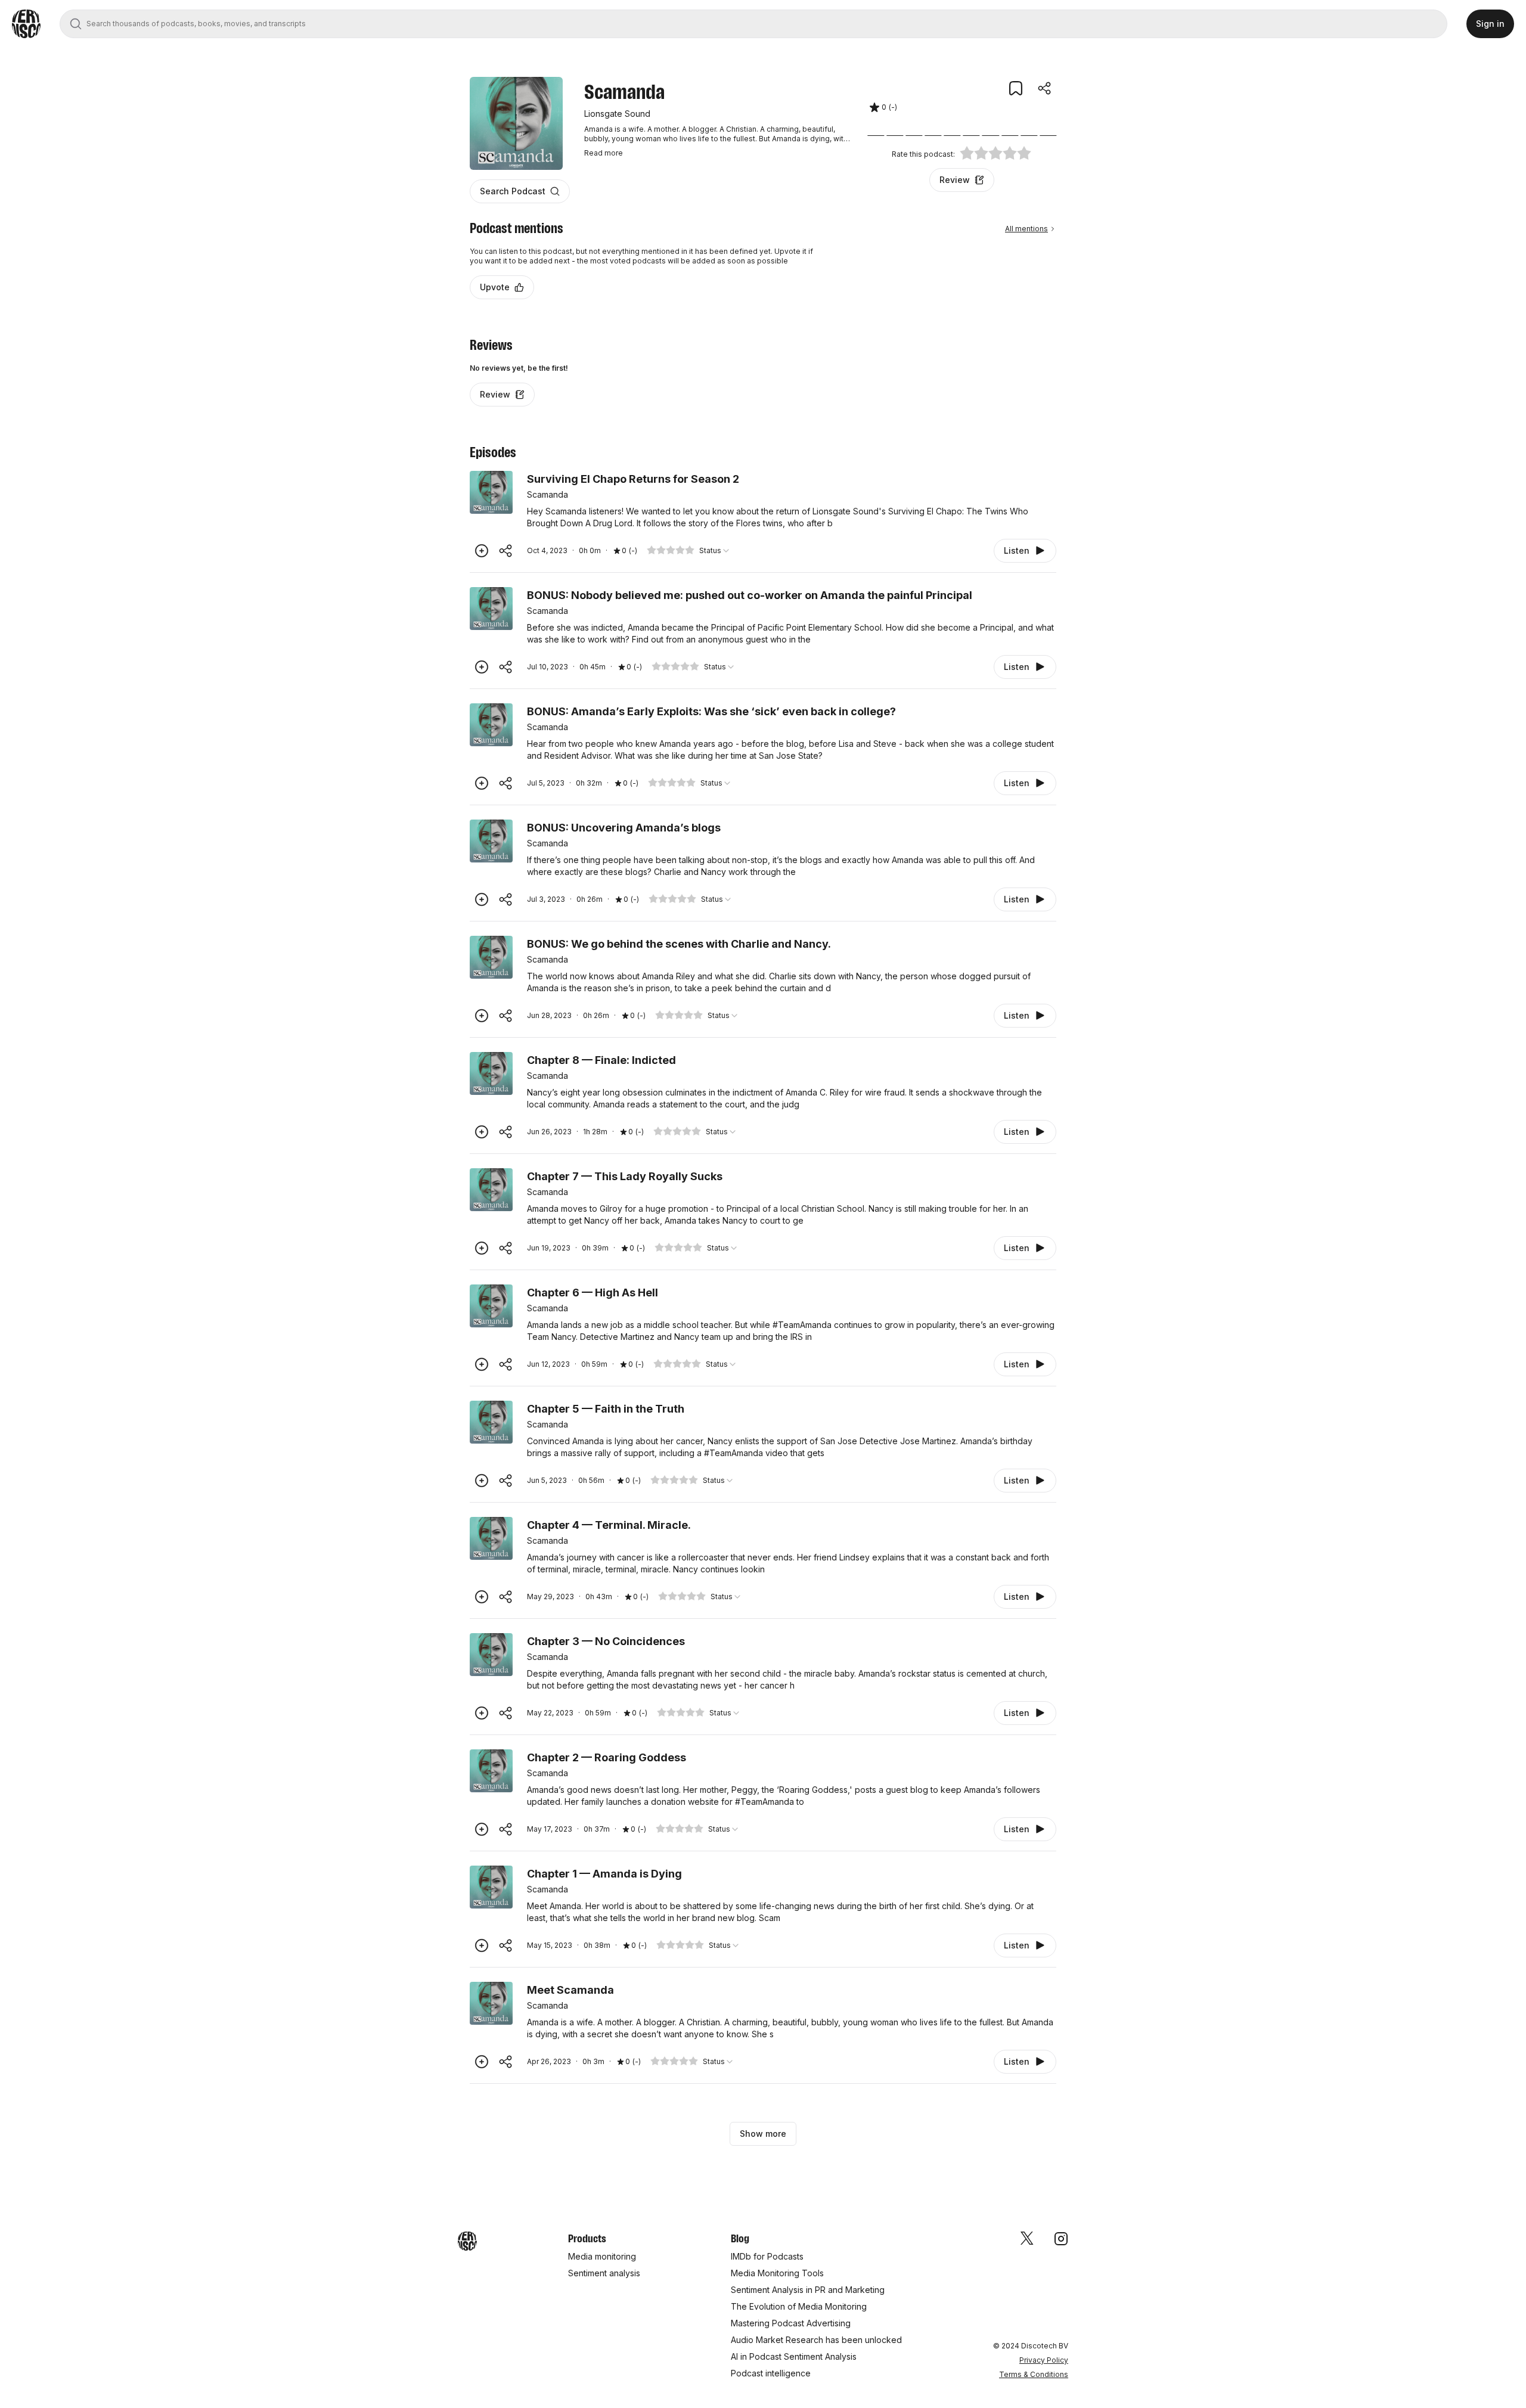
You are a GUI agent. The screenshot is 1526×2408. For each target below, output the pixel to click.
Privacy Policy (1044, 2360)
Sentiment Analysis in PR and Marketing (808, 2290)
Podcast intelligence (771, 2373)
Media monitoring (602, 2256)
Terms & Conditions (1034, 2374)
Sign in (1490, 24)
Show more (763, 2134)
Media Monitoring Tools (777, 2273)
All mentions (1026, 229)
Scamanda (548, 494)
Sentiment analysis (604, 2273)
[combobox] (715, 551)
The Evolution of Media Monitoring (799, 2306)
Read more (604, 153)
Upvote (495, 287)
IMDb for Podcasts (767, 2256)
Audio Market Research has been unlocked (816, 2340)
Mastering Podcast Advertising (791, 2323)
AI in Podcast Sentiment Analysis (794, 2356)
